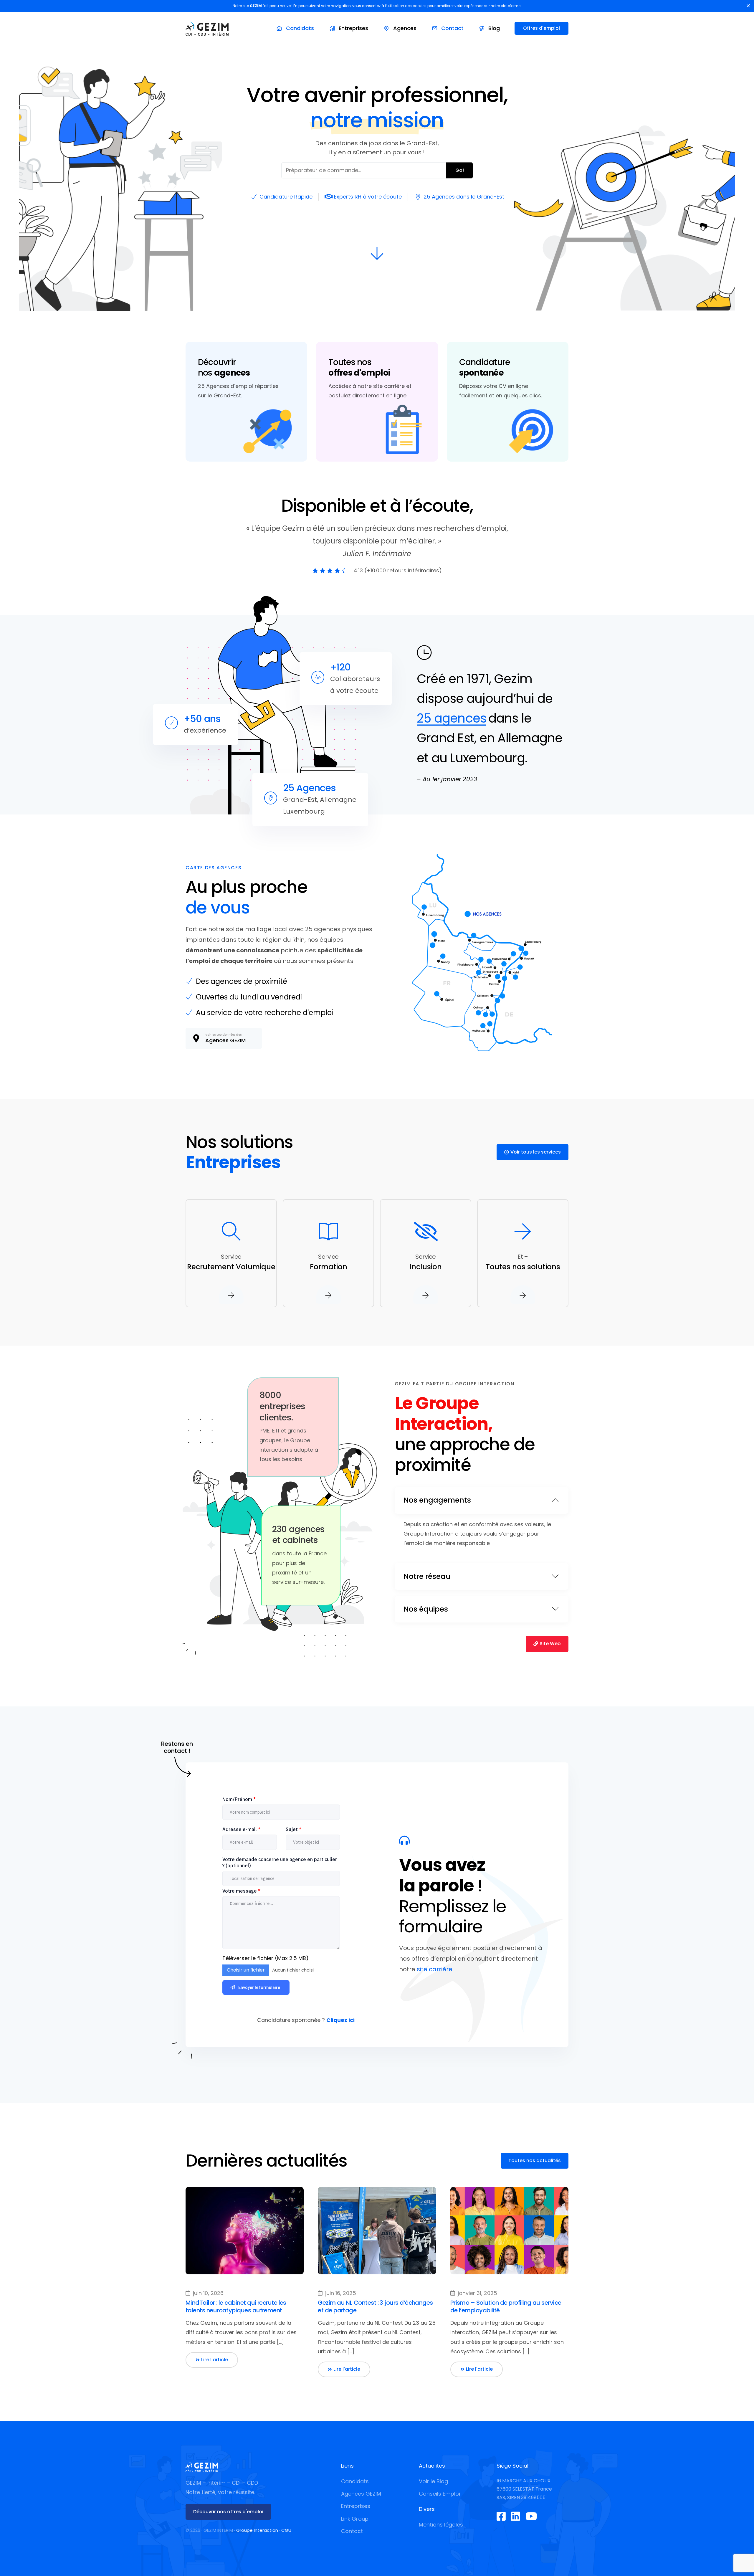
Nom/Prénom (239, 1799)
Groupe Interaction (257, 2530)
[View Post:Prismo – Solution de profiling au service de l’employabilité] (509, 2231)
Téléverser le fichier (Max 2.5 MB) (266, 1958)
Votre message (241, 1891)
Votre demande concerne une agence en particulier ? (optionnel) (280, 1862)
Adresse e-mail (241, 1829)
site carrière (435, 1969)
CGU (286, 2530)
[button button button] (477, 2369)
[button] (212, 2360)
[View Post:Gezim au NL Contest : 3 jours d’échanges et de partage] (377, 2231)
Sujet (294, 1829)
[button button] (344, 2369)
